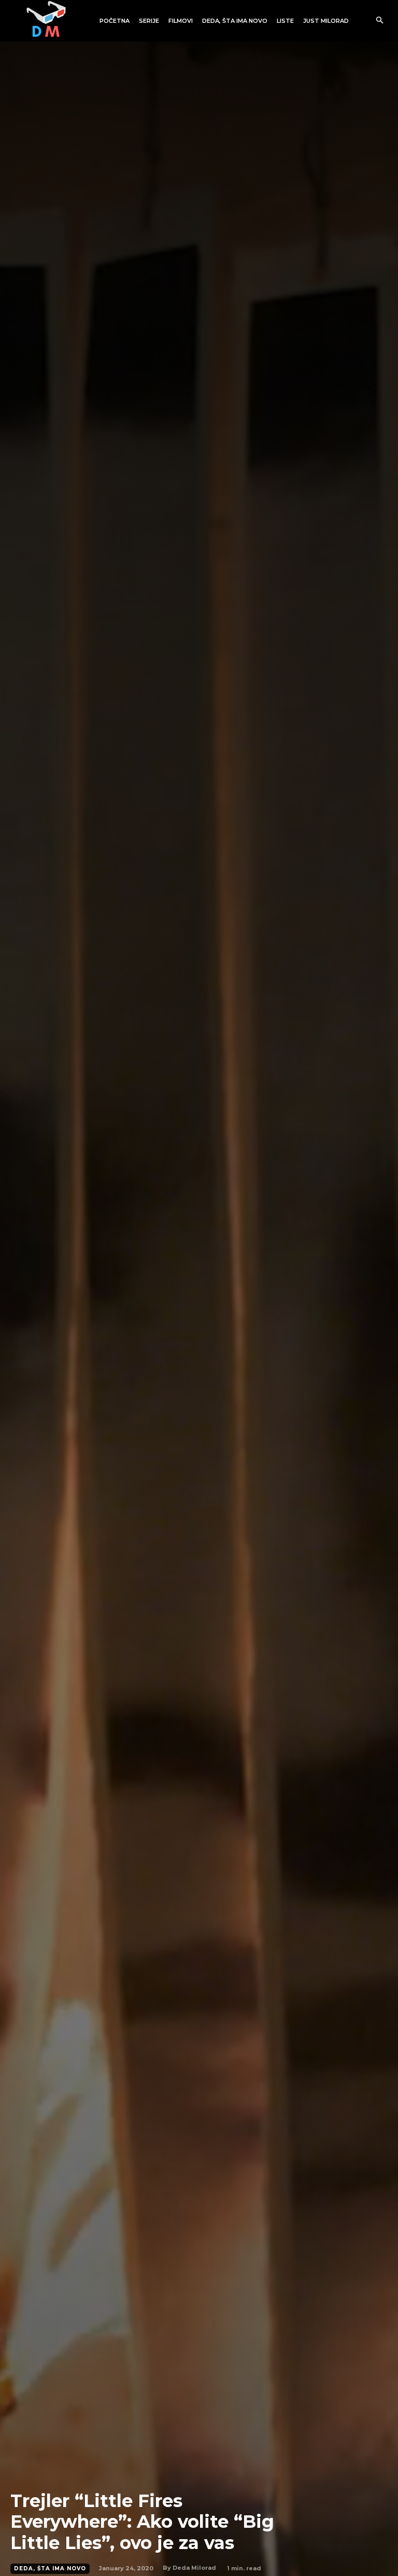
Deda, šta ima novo (50, 2568)
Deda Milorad (194, 2568)
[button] (380, 21)
